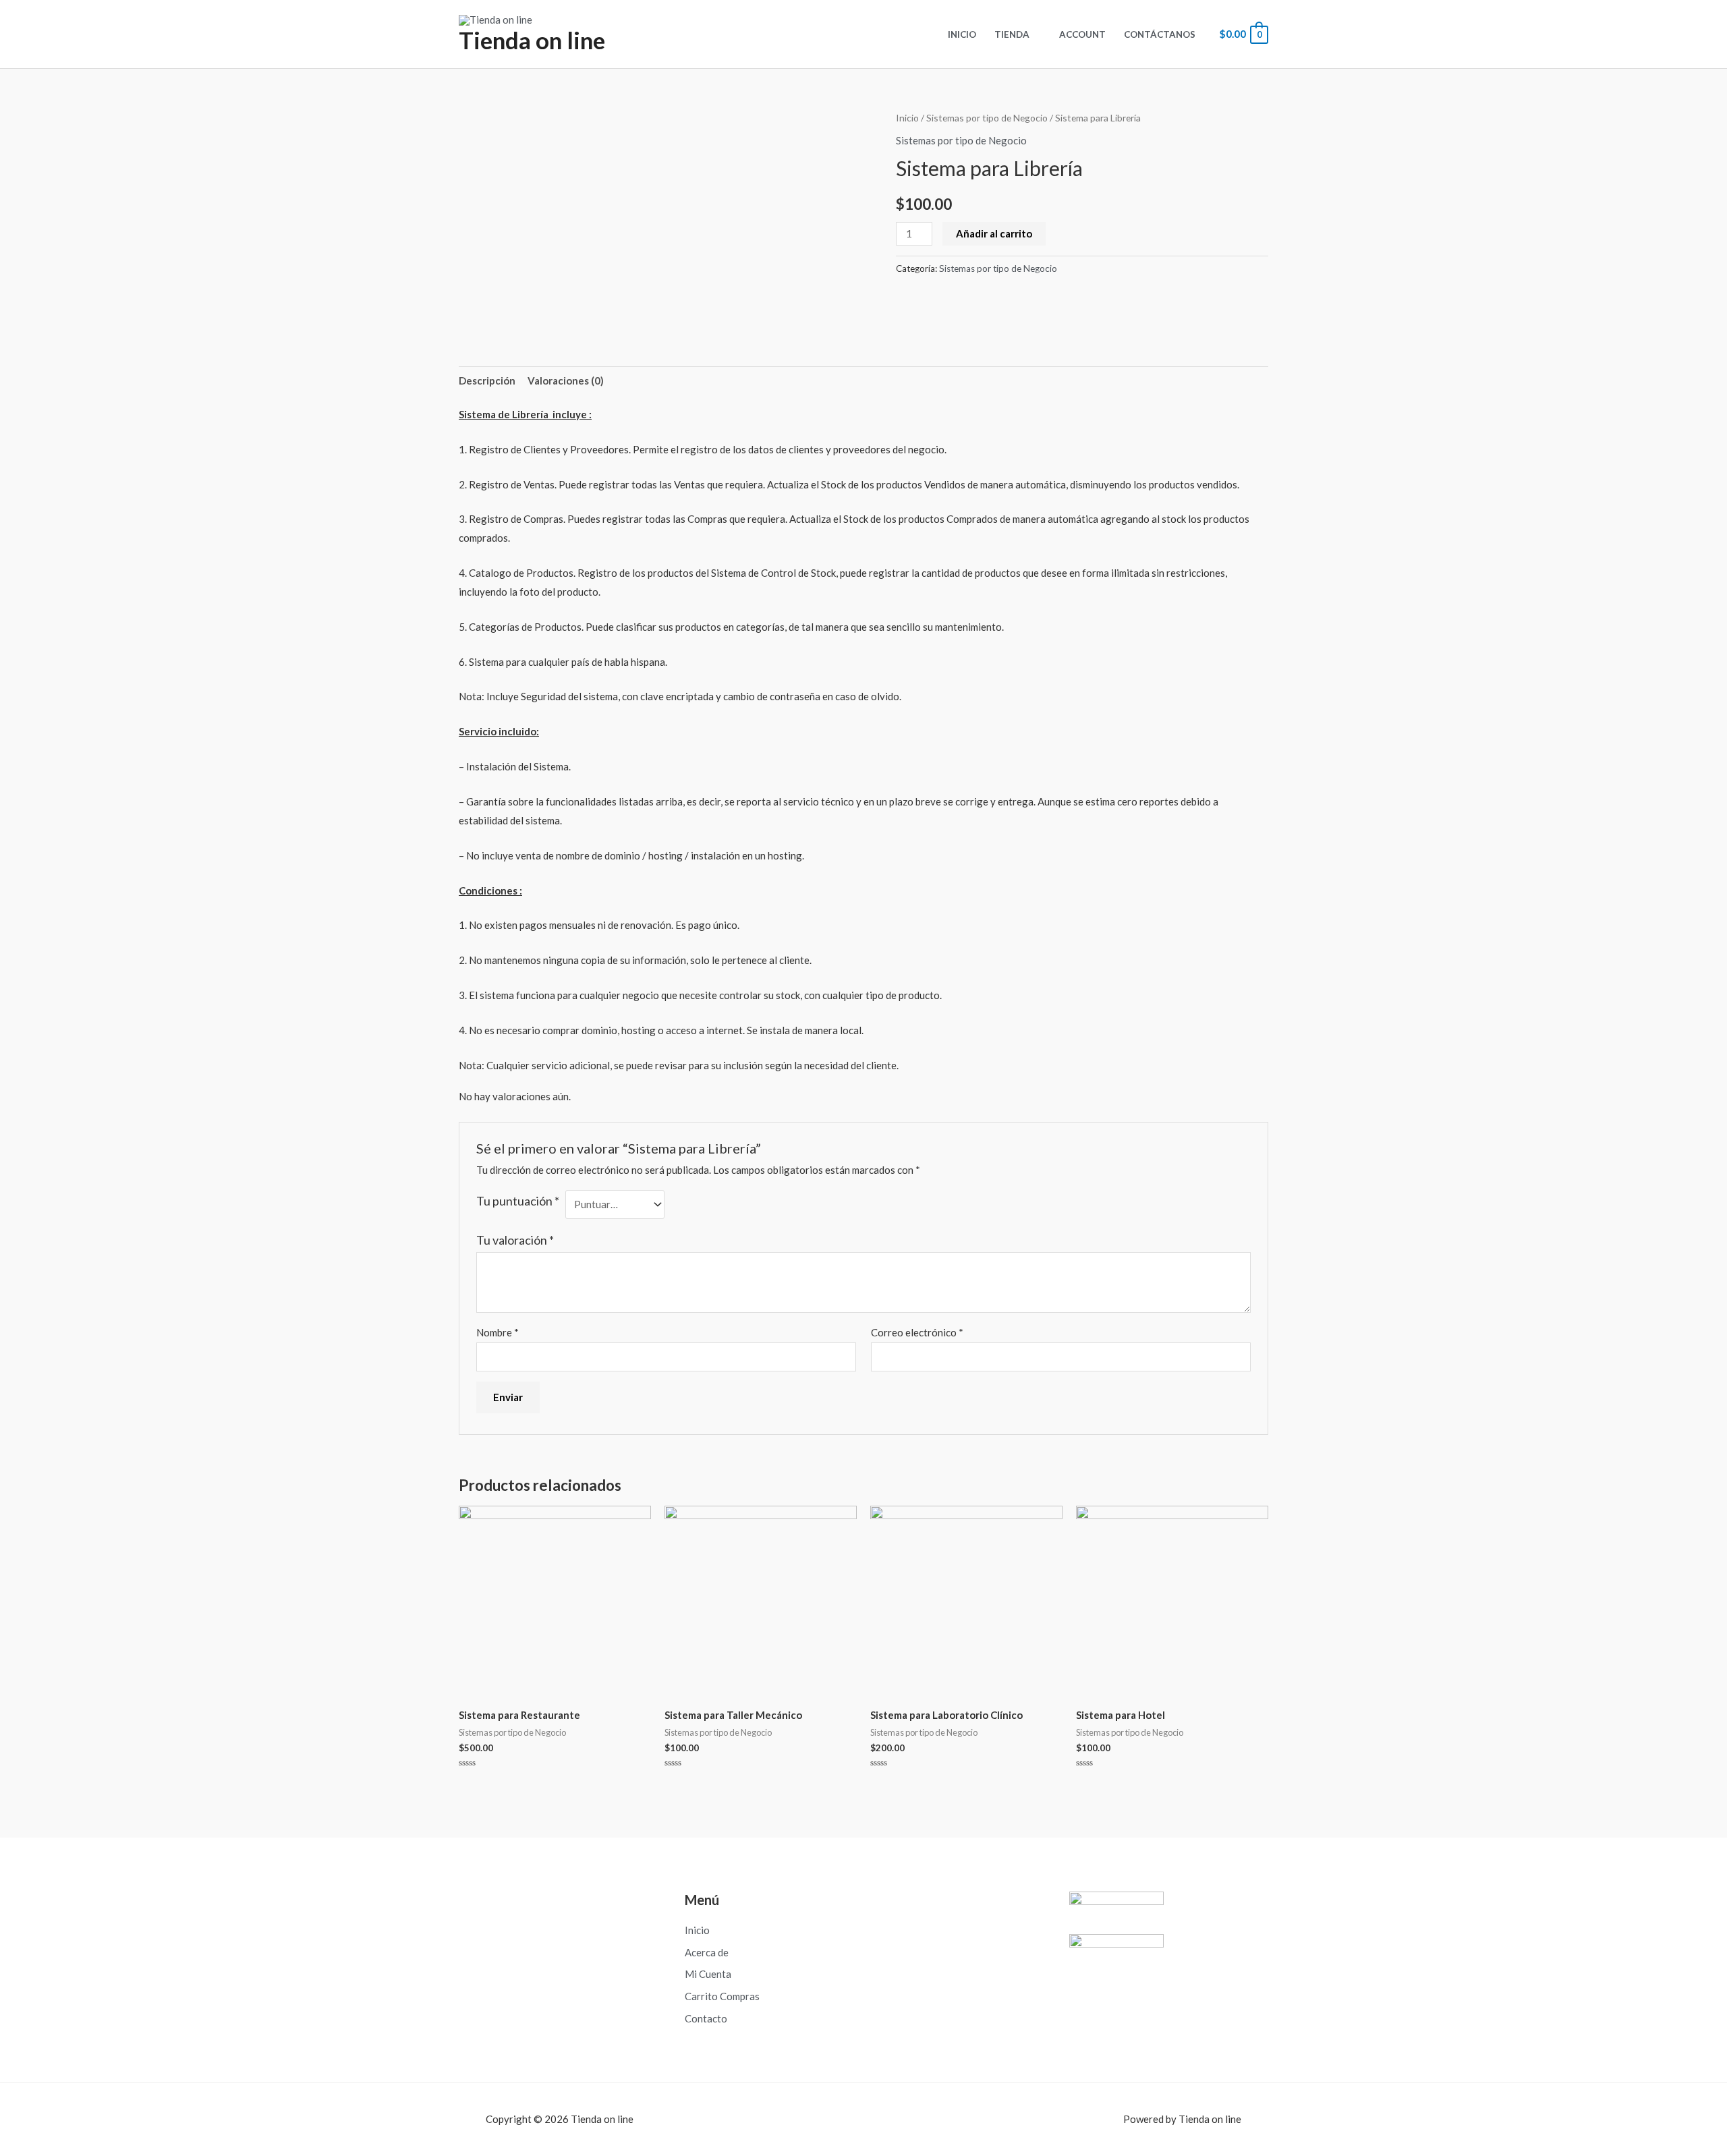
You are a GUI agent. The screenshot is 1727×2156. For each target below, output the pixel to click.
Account (1082, 34)
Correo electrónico (917, 1332)
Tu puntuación (518, 1201)
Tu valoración (515, 1240)
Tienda (1012, 34)
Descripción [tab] (487, 380)
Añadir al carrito (994, 233)
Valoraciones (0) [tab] (566, 380)
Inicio (962, 34)
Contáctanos (1160, 34)
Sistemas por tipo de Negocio (987, 118)
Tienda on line (532, 40)
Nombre (498, 1332)
